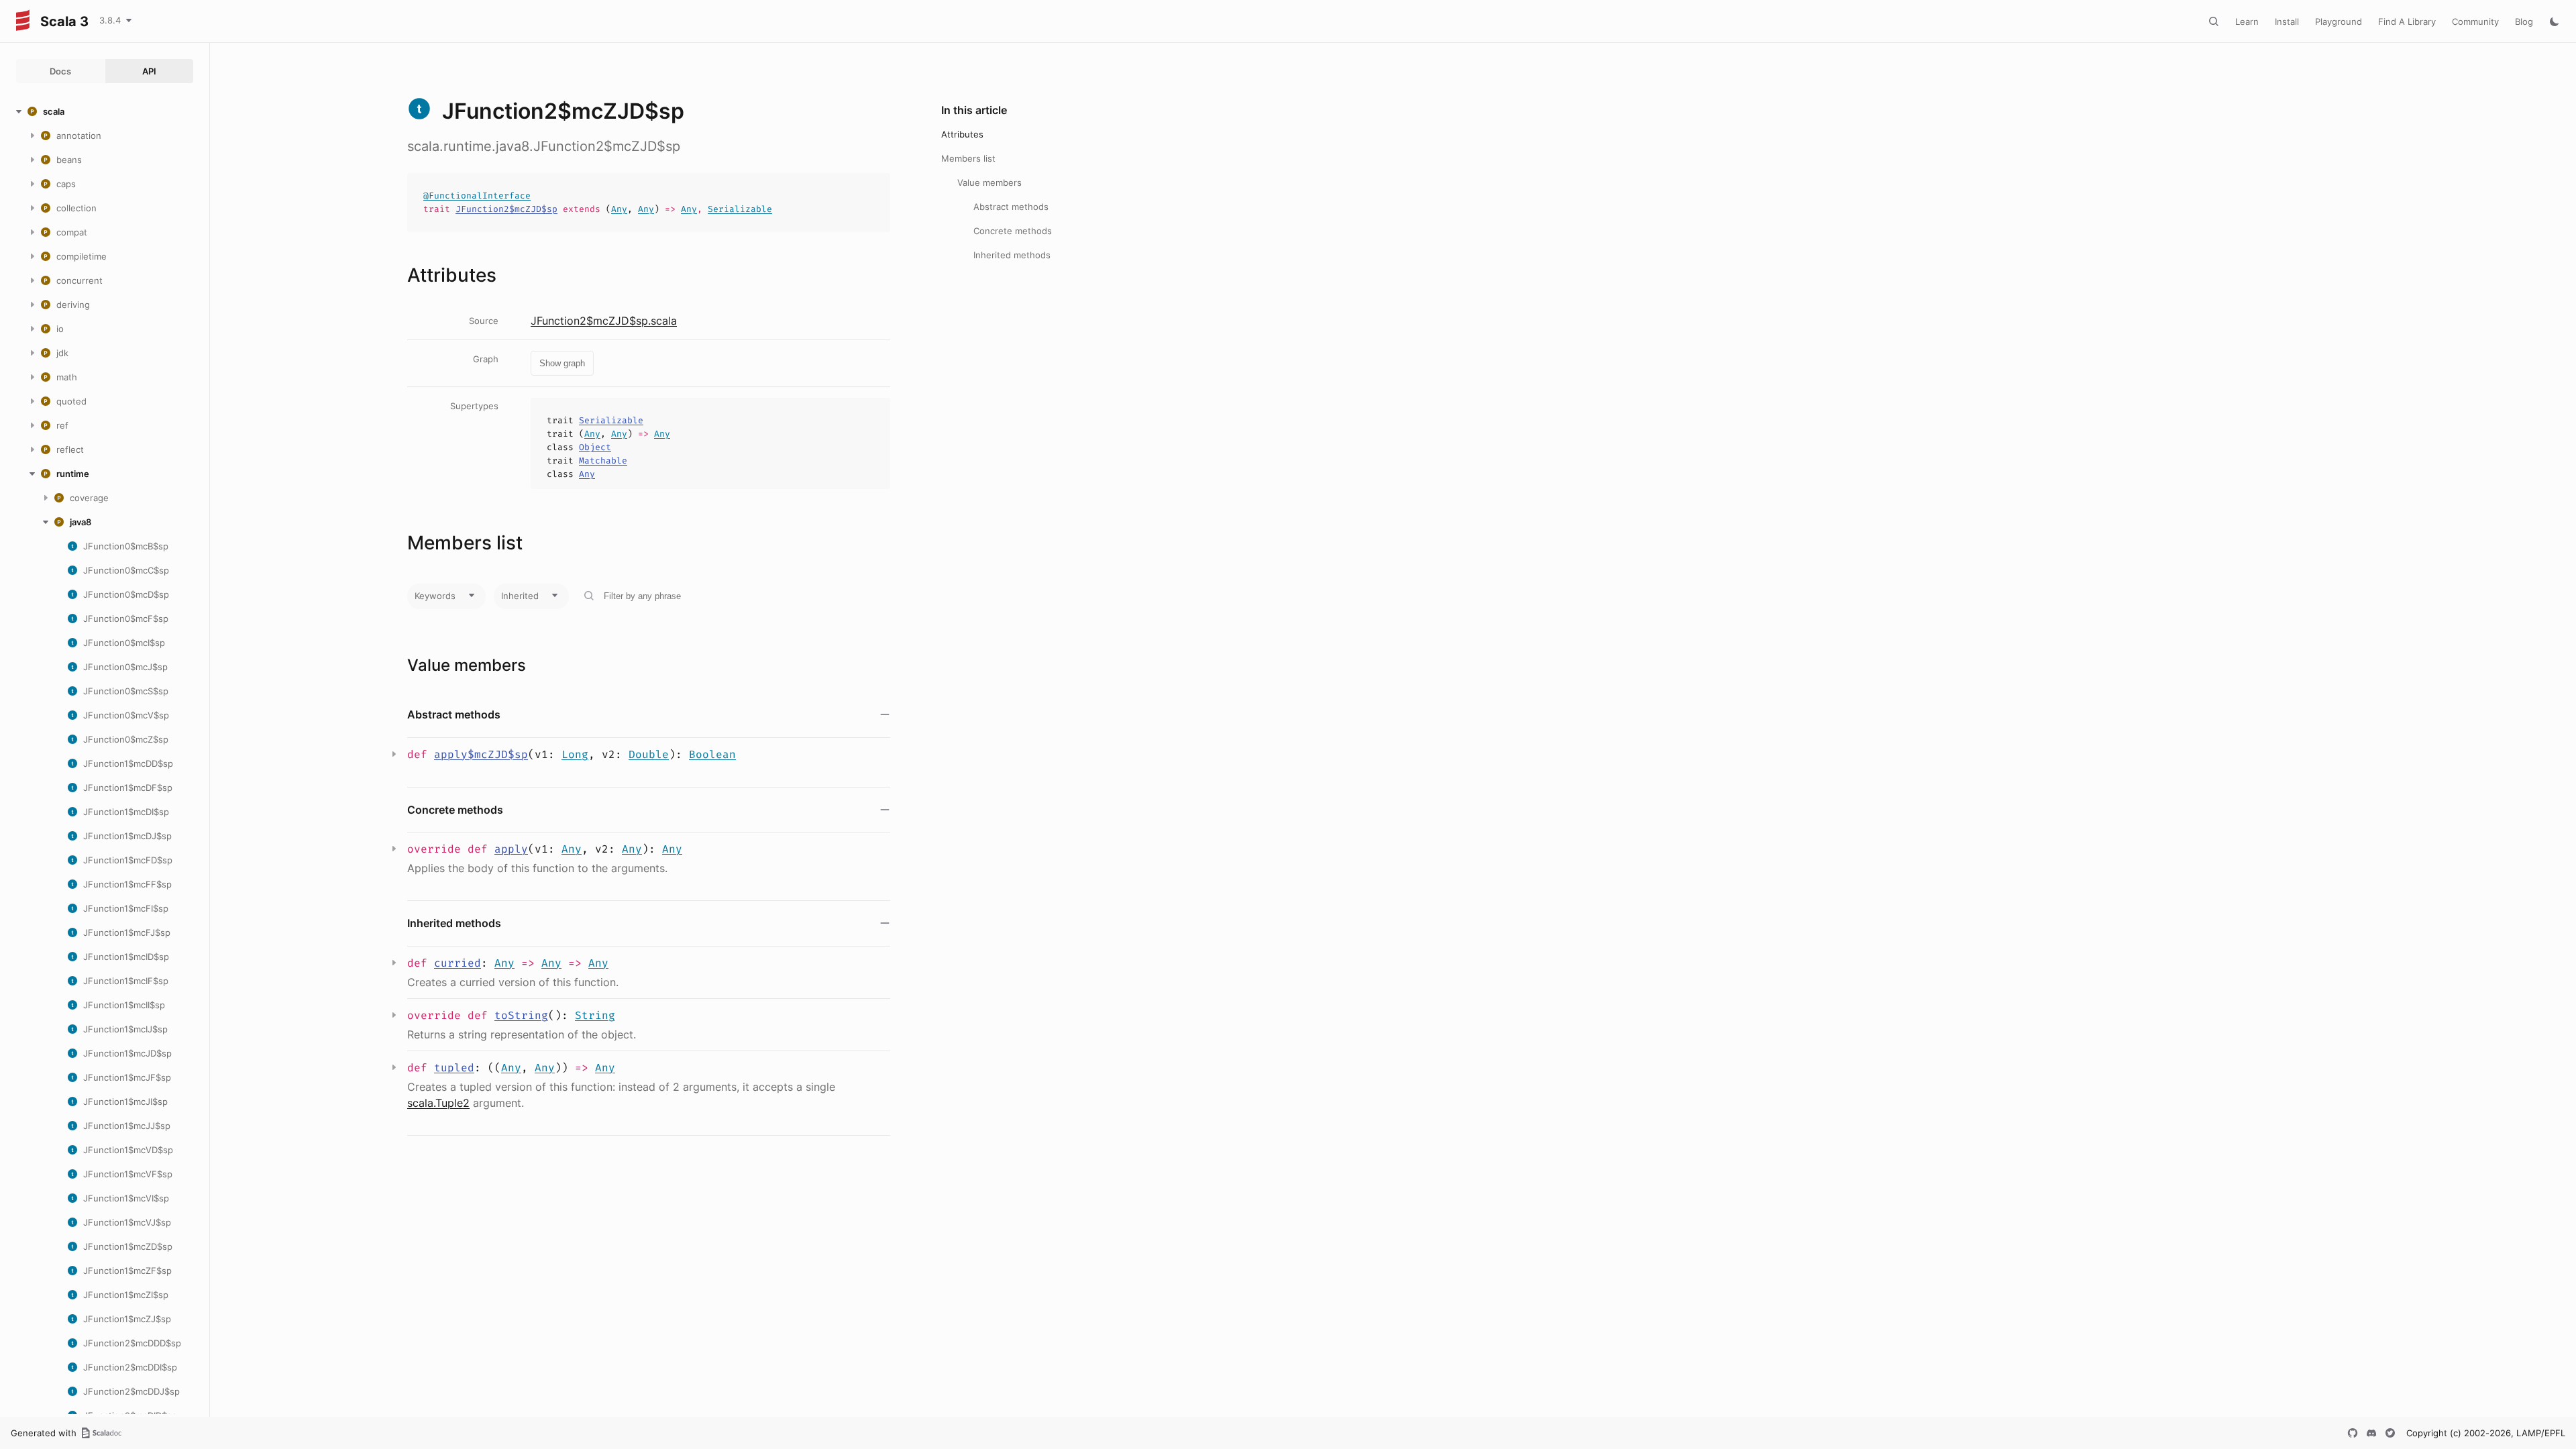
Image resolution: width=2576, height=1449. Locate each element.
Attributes (962, 134)
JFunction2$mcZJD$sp (506, 209)
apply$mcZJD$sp (481, 754)
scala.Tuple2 (438, 1103)
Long (575, 754)
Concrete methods (1013, 231)
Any (619, 209)
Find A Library (2407, 21)
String (595, 1015)
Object (595, 447)
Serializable (740, 209)
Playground (2339, 21)
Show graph (562, 363)
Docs (60, 71)
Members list (968, 158)
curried (458, 963)
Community (2475, 21)
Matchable (603, 461)
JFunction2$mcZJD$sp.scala (604, 321)
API (149, 71)
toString (521, 1015)
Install (2287, 21)
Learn (2247, 21)
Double (649, 754)
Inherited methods (1012, 255)
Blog (2524, 21)
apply (511, 849)
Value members (989, 182)
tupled (454, 1068)
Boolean (712, 754)
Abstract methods (1011, 207)
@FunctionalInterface (477, 196)
